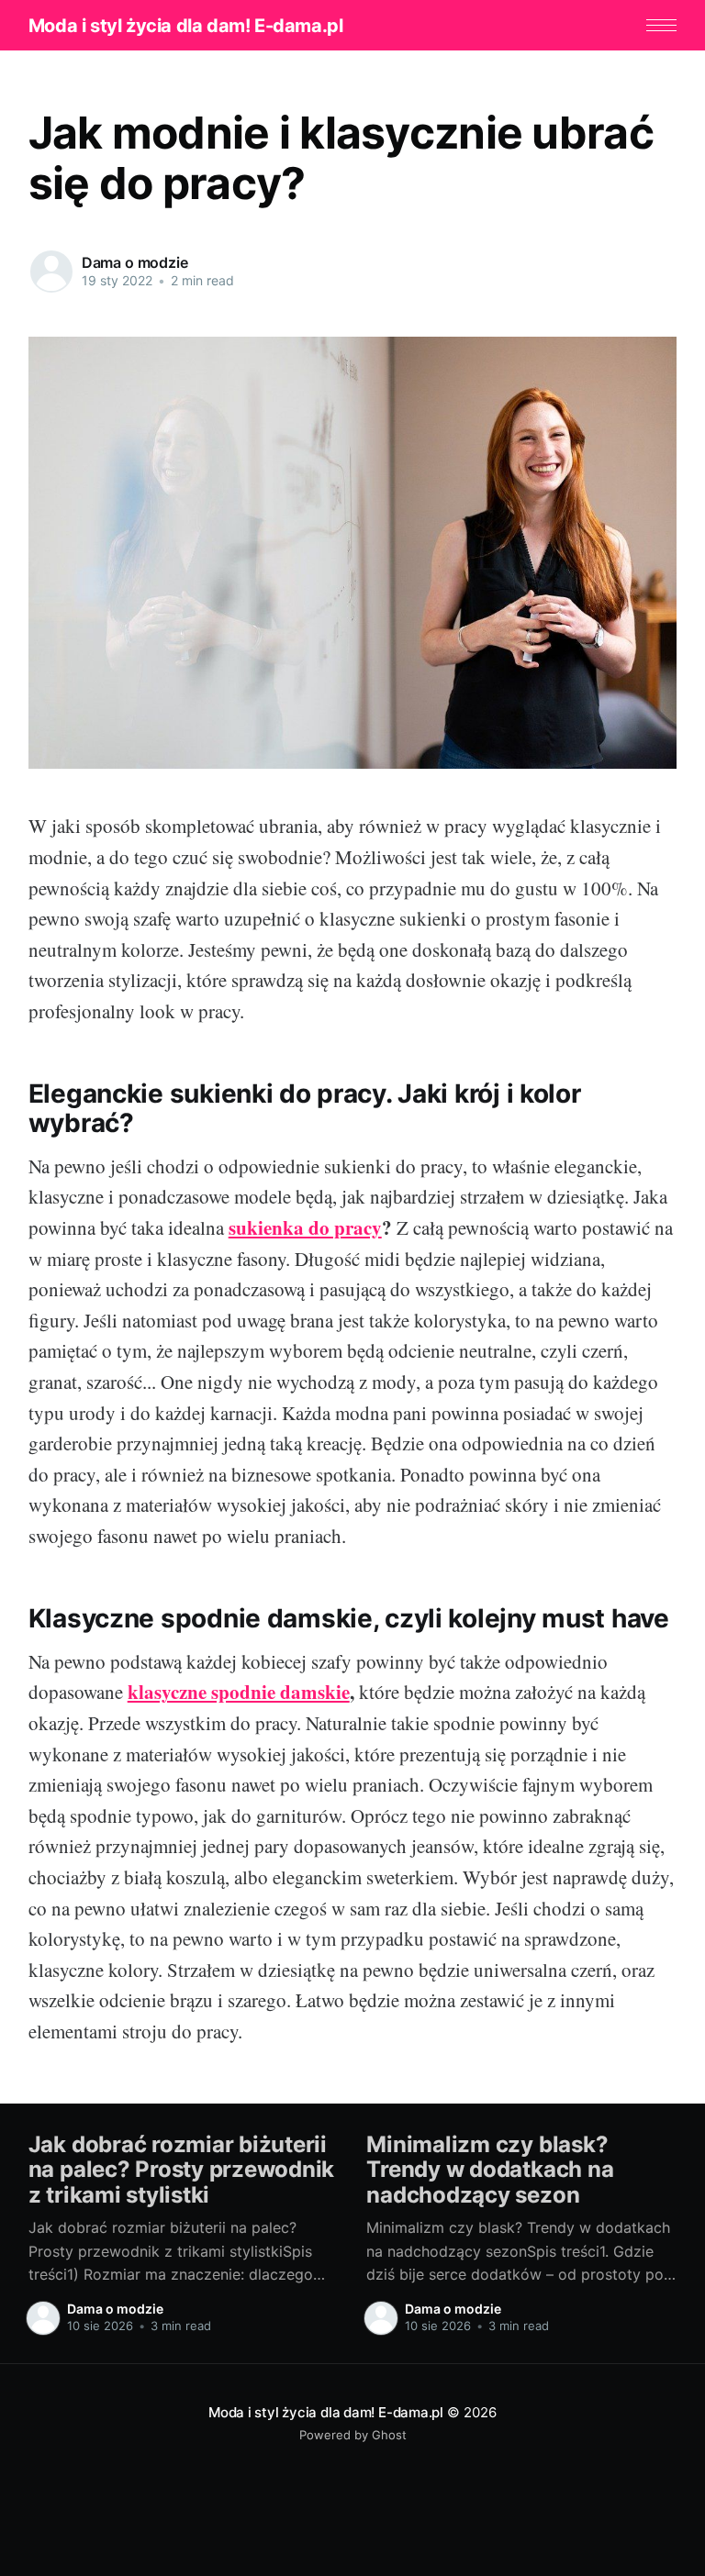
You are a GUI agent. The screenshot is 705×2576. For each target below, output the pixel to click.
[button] (661, 25)
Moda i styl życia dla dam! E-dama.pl (186, 26)
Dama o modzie (135, 262)
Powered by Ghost (353, 2435)
